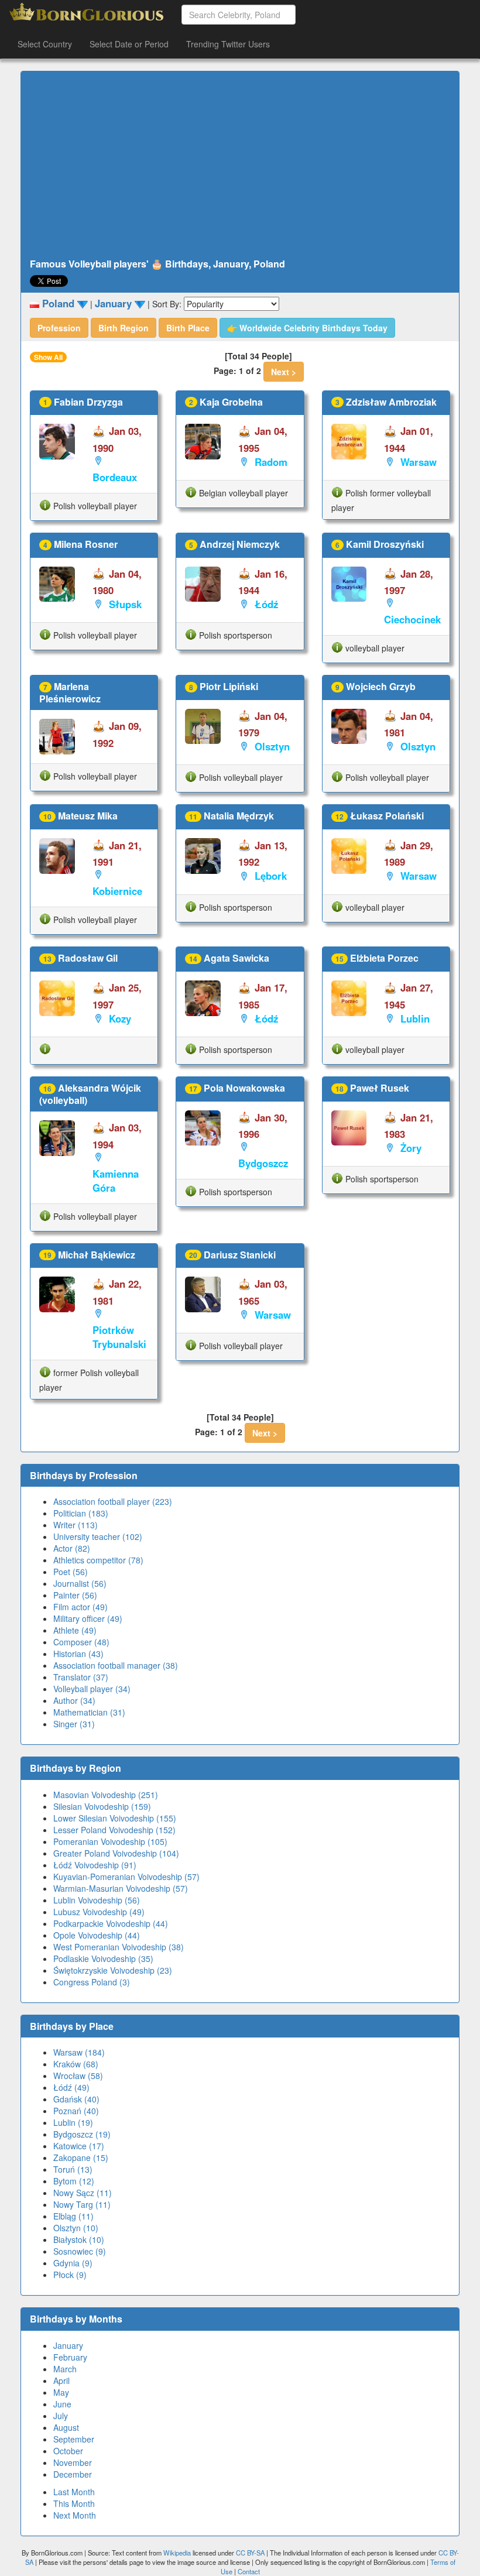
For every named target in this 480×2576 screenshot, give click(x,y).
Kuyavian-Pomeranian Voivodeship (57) (126, 1877)
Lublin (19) (73, 2122)
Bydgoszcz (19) (82, 2134)
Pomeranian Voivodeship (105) (110, 1841)
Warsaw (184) (79, 2052)
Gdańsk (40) (76, 2099)
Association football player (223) (113, 1501)
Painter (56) (75, 1595)
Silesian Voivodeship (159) (102, 1806)
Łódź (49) (71, 2087)
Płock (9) (70, 2275)
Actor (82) (72, 1548)
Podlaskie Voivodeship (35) (103, 1958)
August (66, 2427)
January (68, 2345)
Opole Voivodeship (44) (97, 1935)
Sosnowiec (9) (80, 2251)
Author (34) (74, 1700)
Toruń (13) (73, 2169)
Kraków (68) (76, 2064)
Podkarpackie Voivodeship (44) (111, 1923)
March (65, 2369)
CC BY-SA (250, 2553)
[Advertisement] (240, 165)
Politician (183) (81, 1513)
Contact (249, 2571)
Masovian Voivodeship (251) (106, 1795)
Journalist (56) (80, 1583)
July (61, 2416)
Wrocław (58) (78, 2076)
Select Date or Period (129, 44)
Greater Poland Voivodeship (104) (116, 1853)
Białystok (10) (79, 2239)
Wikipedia (177, 2553)
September (74, 2439)
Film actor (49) (80, 1607)
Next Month (75, 2515)
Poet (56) (71, 1572)
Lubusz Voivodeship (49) (99, 1912)
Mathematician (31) (89, 1712)
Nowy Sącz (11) (83, 2193)
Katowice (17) (79, 2146)
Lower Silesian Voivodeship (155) (115, 1818)
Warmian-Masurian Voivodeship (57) (121, 1888)
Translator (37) (81, 1677)
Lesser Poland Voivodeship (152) (114, 1830)
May (61, 2392)
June (62, 2404)
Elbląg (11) (73, 2216)
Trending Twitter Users (228, 44)
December (73, 2474)
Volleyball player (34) (92, 1689)
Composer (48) (81, 1642)
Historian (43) (78, 1654)
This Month (74, 2503)
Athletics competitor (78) (98, 1560)
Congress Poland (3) (92, 1982)
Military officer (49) (88, 1618)
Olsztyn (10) (76, 2228)
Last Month (74, 2492)
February (70, 2357)
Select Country (45, 44)
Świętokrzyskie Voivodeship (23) (113, 1970)
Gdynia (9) (73, 2263)
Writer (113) (76, 1525)
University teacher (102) (98, 1536)
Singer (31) (74, 1724)
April (61, 2381)
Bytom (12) (74, 2181)
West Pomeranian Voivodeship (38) (119, 1947)
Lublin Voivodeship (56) (97, 1900)
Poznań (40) (76, 2111)
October (68, 2451)
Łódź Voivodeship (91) (95, 1865)
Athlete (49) (75, 1630)
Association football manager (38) (116, 1665)
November (73, 2462)
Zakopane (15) (81, 2157)
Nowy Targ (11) (82, 2204)
